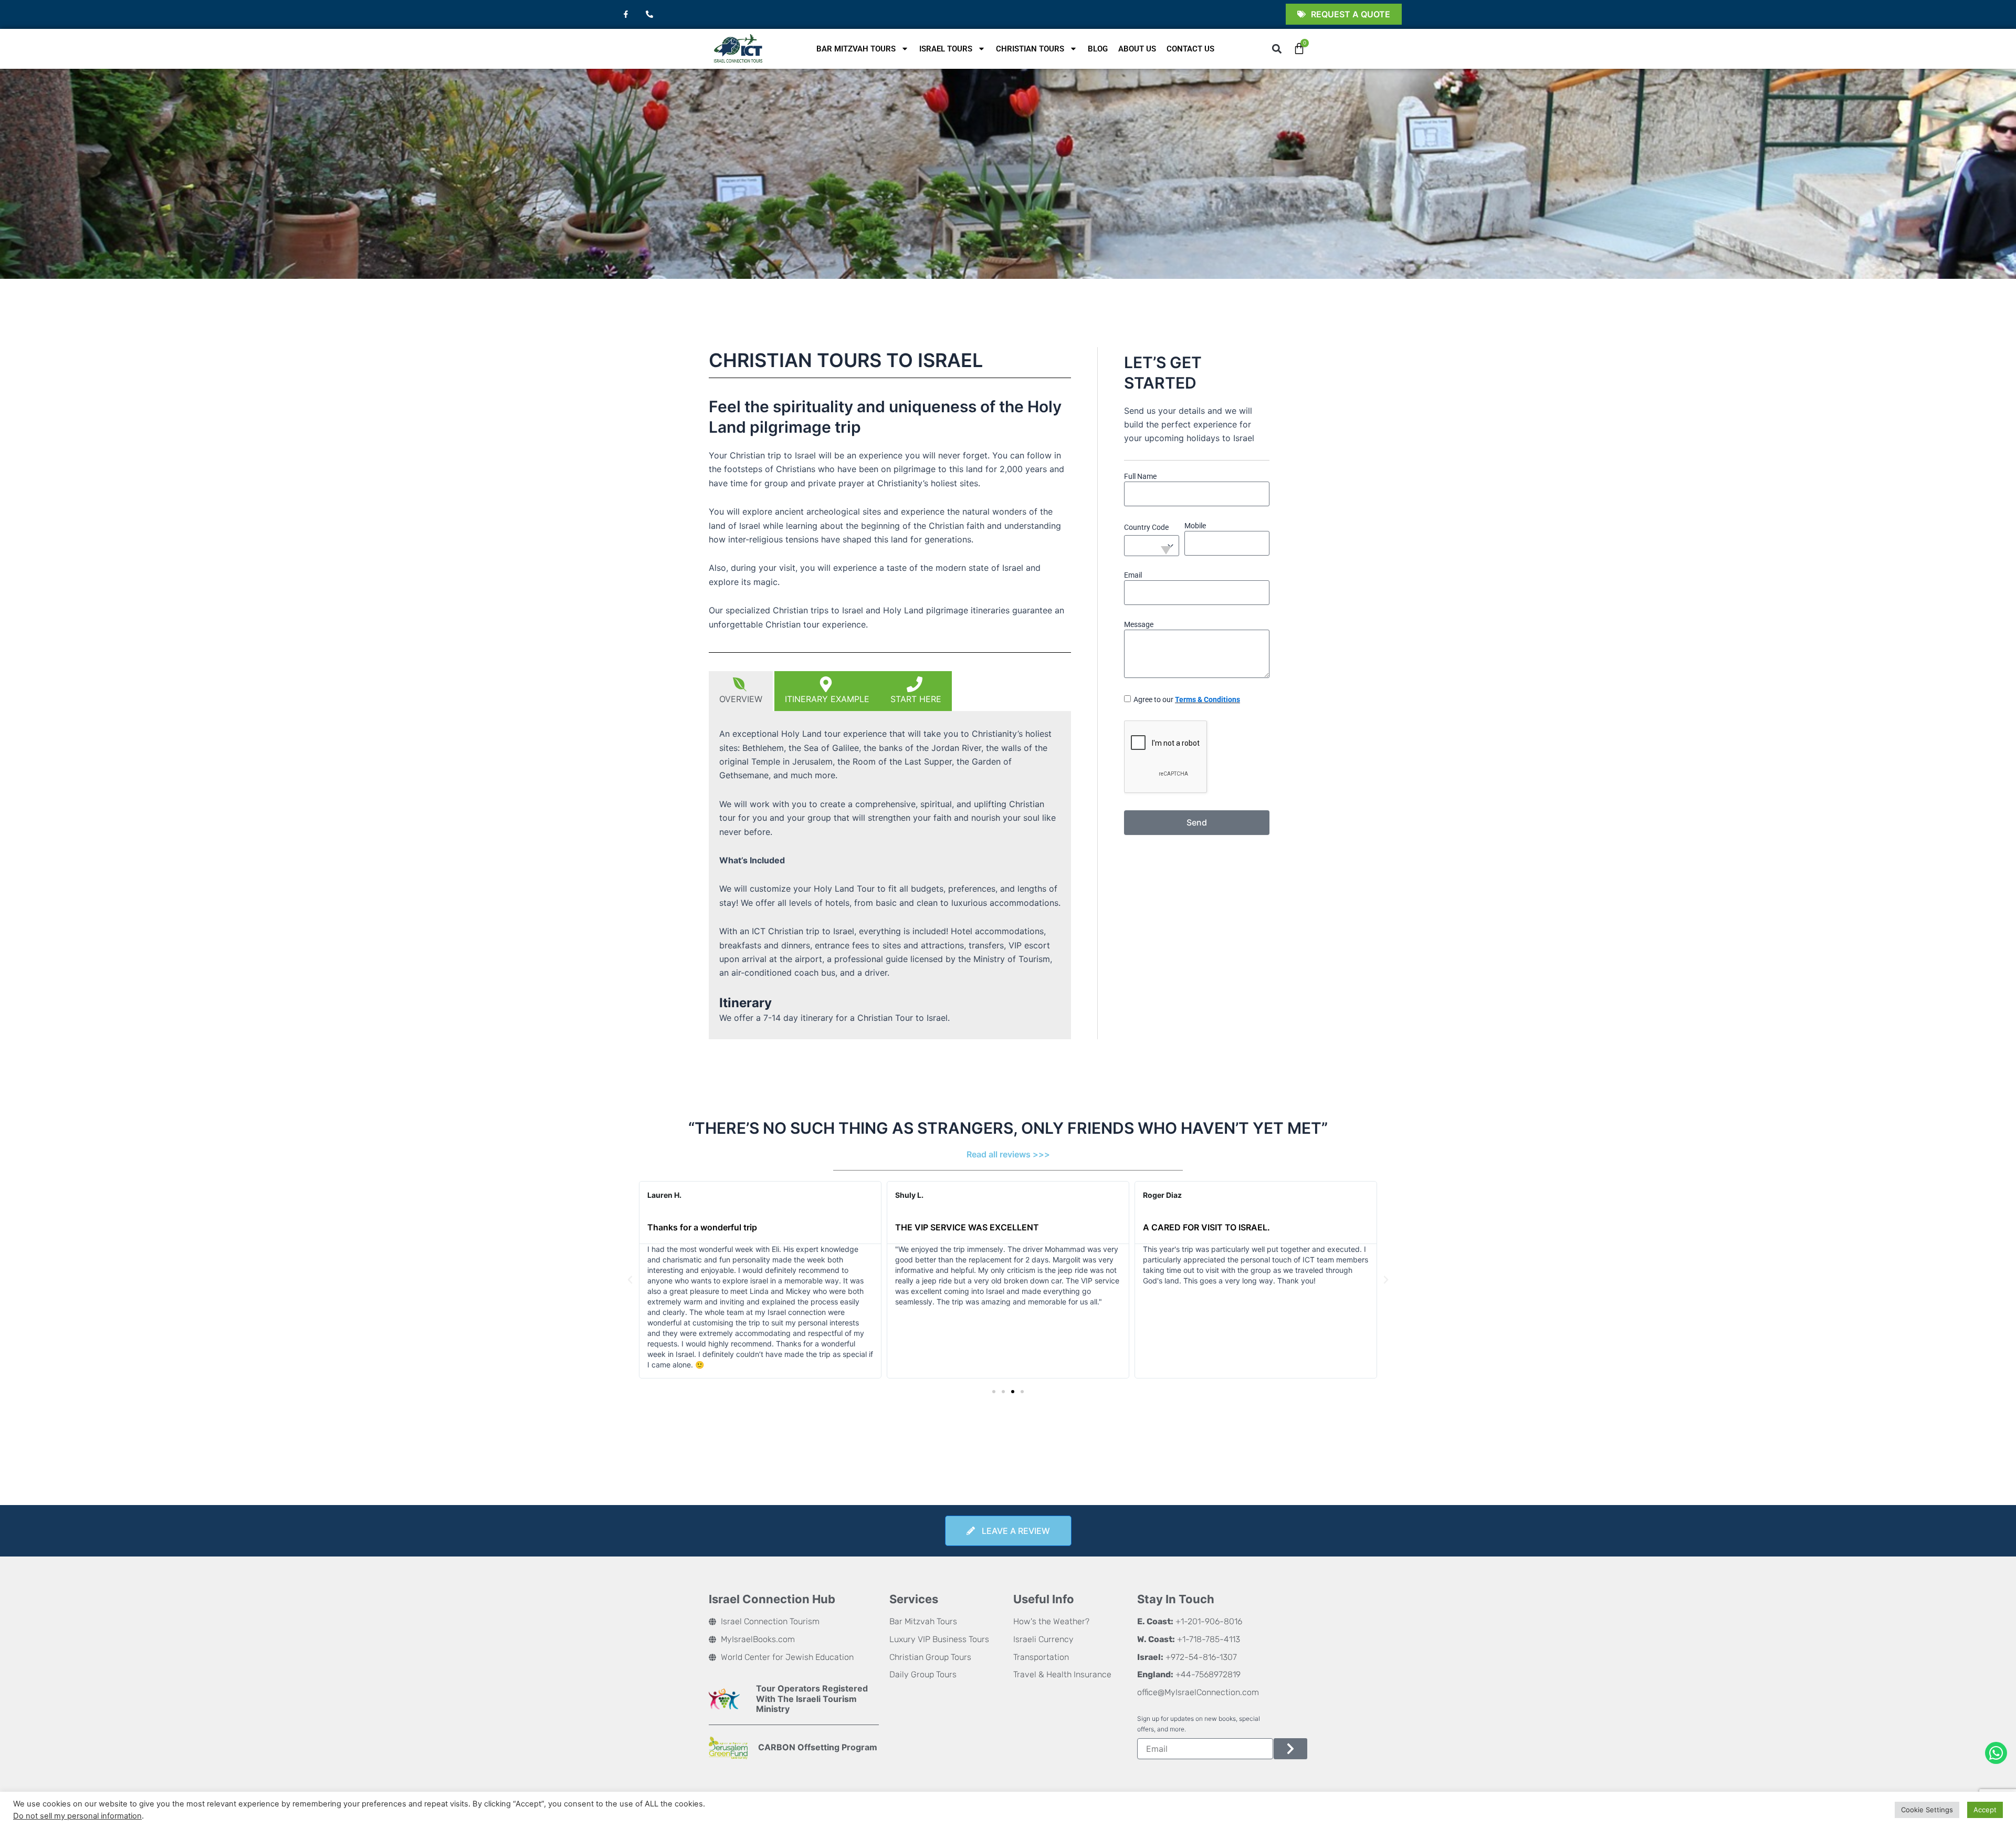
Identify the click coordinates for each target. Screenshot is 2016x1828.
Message (1139, 624)
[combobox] (1152, 546)
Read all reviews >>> (1008, 1154)
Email (1133, 575)
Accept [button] (1985, 1810)
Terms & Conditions (1207, 699)
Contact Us (1190, 49)
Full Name (1140, 476)
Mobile (1195, 526)
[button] (1277, 49)
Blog (1098, 49)
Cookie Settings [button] (1927, 1810)
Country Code (1146, 527)
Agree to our (1187, 699)
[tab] (742, 691)
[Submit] (1290, 1749)
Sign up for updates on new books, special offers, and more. (1199, 1724)
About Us (1137, 49)
